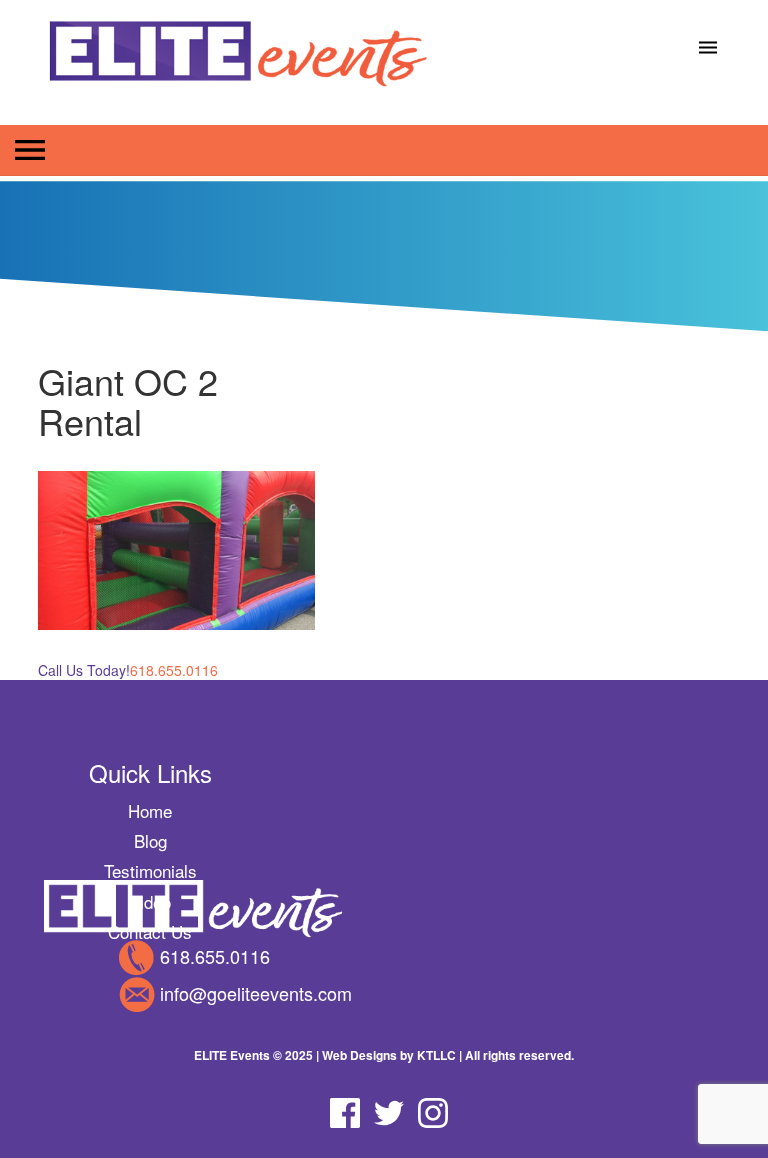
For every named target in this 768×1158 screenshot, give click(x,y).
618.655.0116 (215, 956)
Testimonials (150, 870)
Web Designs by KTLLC (389, 1055)
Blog (150, 840)
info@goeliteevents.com (256, 993)
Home (150, 810)
